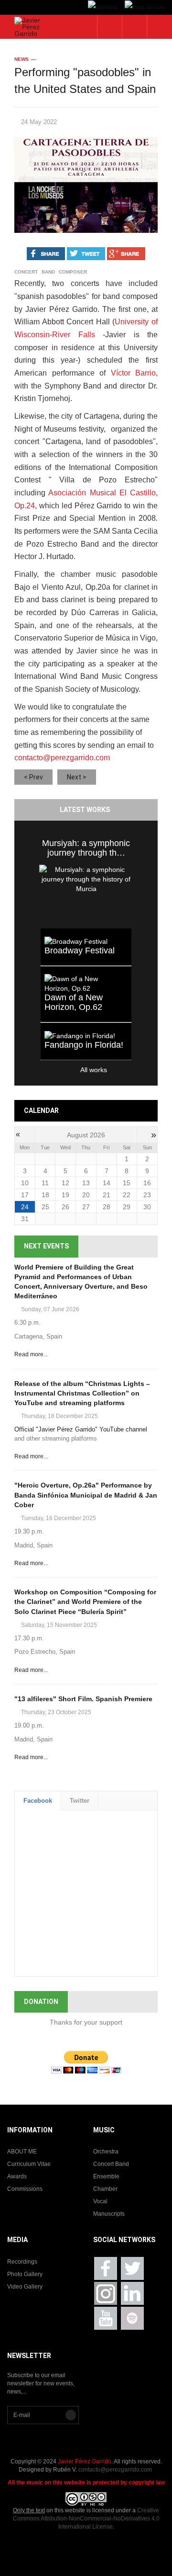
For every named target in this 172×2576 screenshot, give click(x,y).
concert (26, 272)
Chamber (105, 2189)
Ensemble (106, 2176)
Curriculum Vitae (29, 2164)
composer (73, 272)
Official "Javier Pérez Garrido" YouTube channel (81, 1429)
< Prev (33, 777)
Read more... (31, 1354)
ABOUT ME (22, 2152)
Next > (77, 777)
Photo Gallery (25, 2274)
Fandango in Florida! (84, 1045)
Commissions (25, 2189)
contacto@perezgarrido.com (62, 758)
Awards (17, 2176)
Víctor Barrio (134, 373)
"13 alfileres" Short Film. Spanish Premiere (83, 1699)
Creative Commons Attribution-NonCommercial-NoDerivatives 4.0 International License (86, 2519)
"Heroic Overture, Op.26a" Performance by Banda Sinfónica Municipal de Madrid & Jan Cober (86, 1495)
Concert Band (111, 2164)
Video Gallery (25, 2287)
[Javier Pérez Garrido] (29, 27)
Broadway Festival (80, 950)
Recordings (22, 2262)
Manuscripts (109, 2214)
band (48, 272)
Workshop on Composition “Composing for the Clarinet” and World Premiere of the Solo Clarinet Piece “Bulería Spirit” (85, 1602)
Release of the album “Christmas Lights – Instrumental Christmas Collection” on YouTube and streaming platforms (82, 1393)
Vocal (100, 2201)
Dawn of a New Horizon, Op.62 (74, 1002)
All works (74, 1070)
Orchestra (106, 2152)
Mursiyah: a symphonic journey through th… (86, 848)
